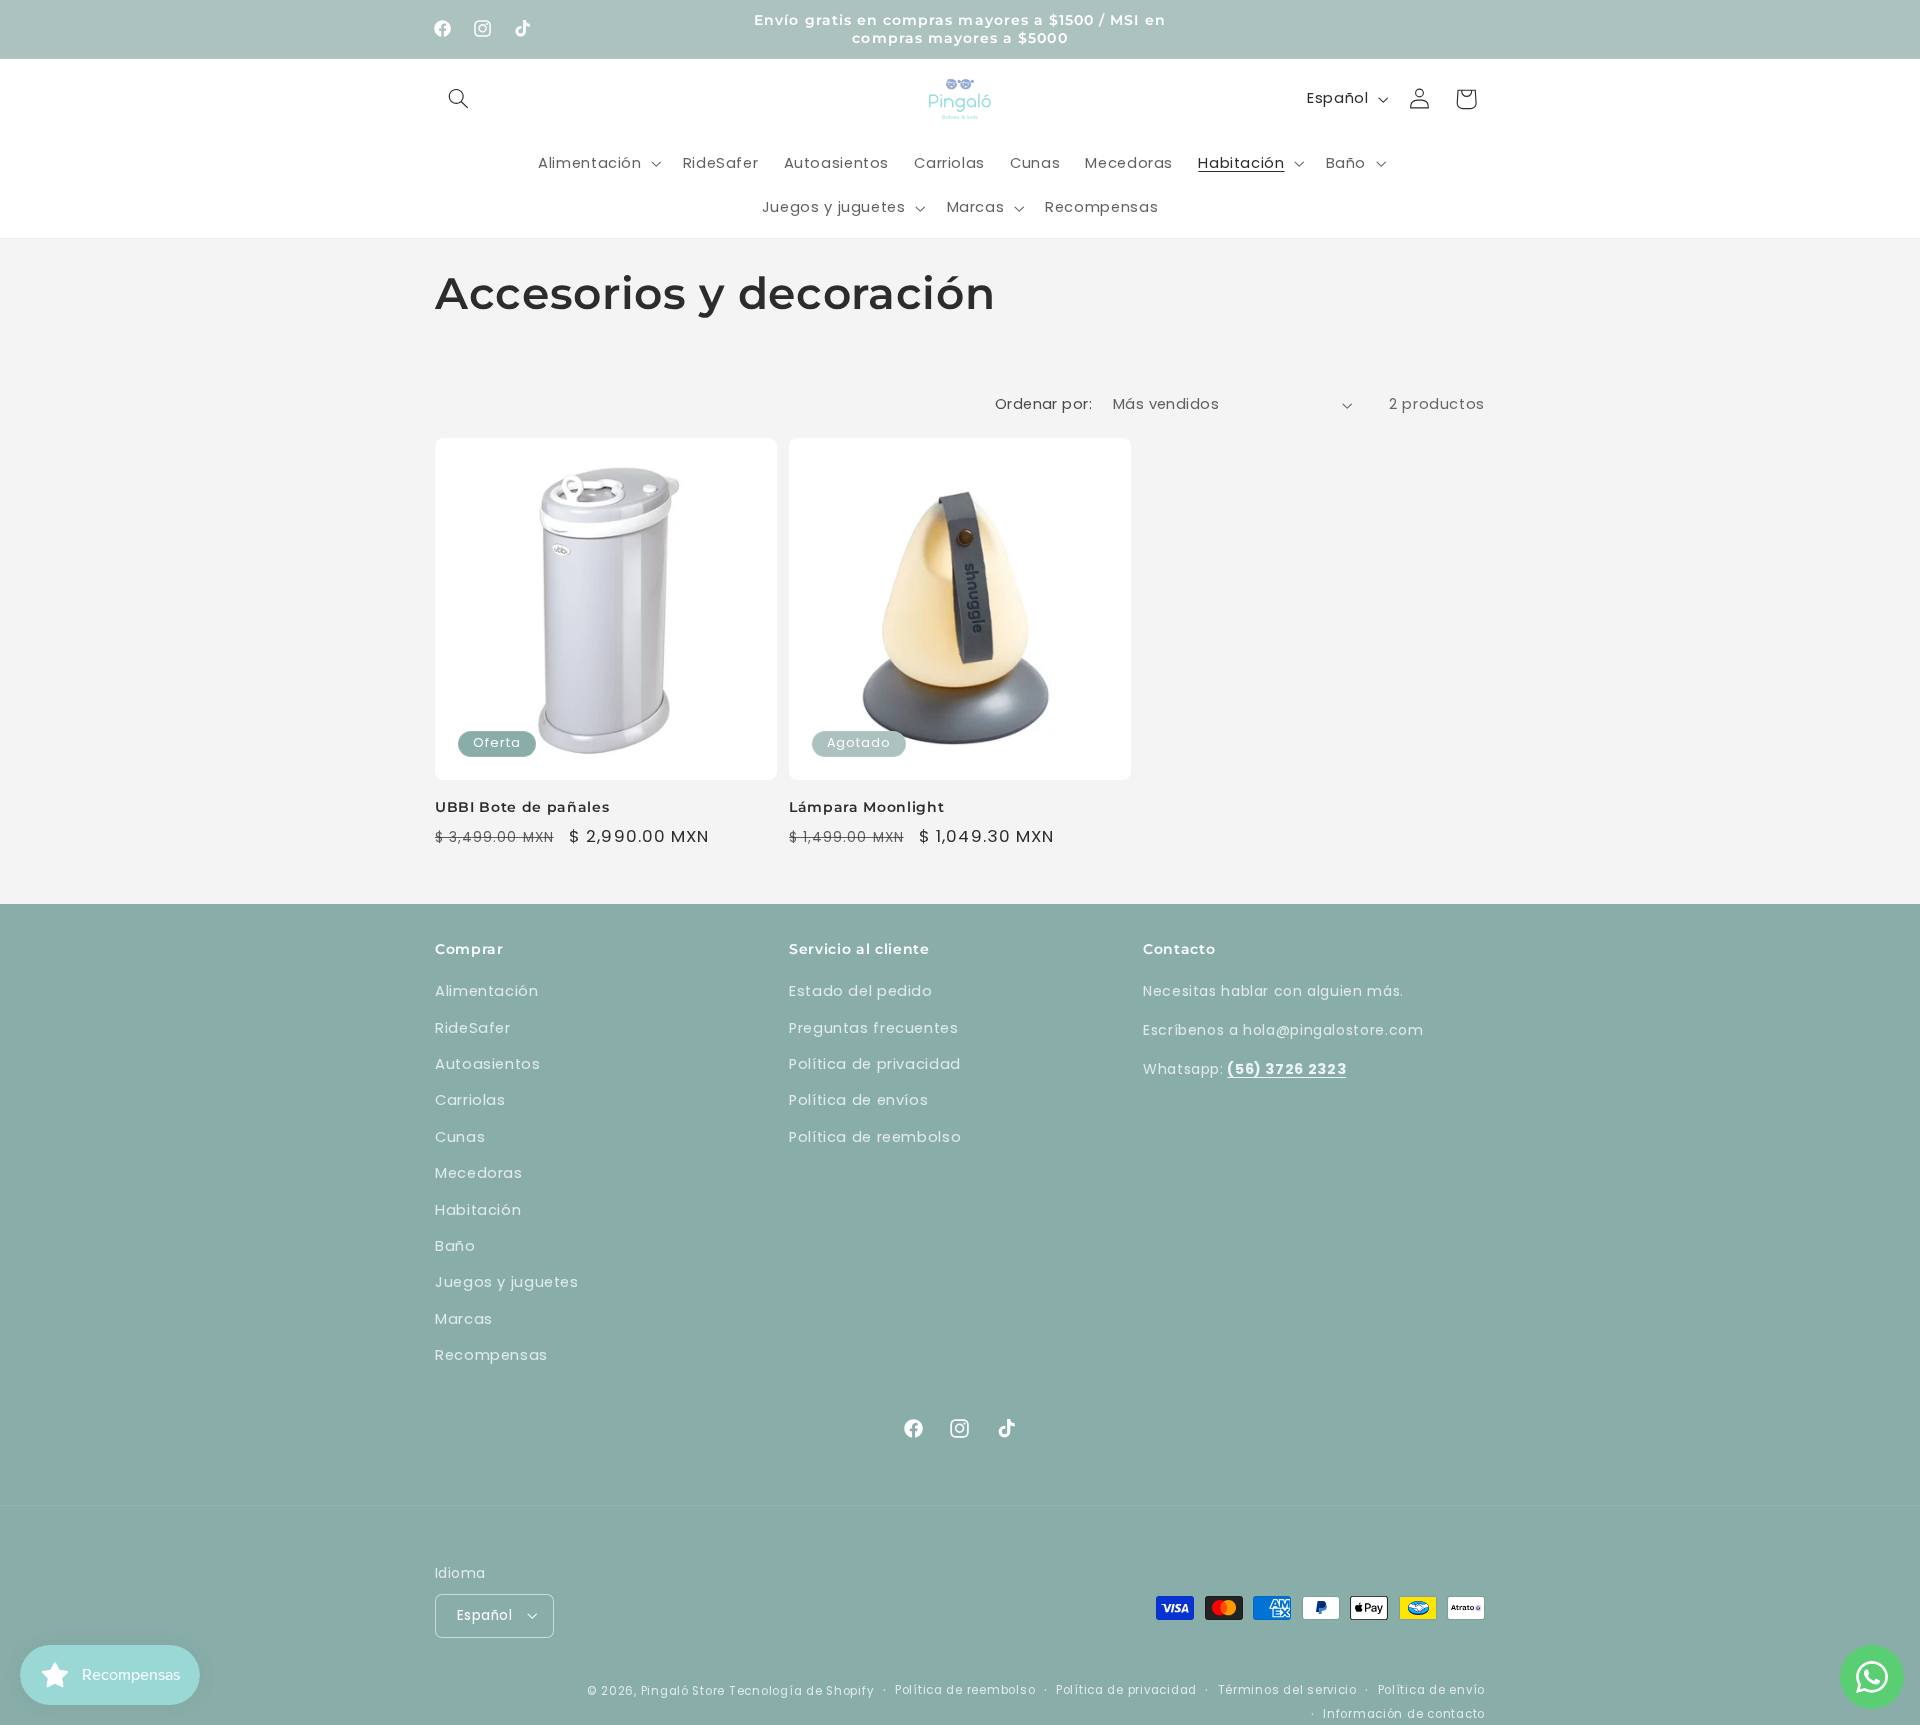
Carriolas (470, 1101)
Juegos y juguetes (507, 1282)
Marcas (464, 1319)
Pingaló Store (683, 1690)
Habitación (478, 1210)
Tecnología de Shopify (801, 1690)
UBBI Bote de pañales (522, 807)
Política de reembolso (875, 1137)
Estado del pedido (861, 991)
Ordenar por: (1043, 404)
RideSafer (473, 1028)
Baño (455, 1246)
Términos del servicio (1287, 1689)
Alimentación (487, 991)
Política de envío (1432, 1689)
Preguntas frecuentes (874, 1028)
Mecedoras (479, 1173)
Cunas (460, 1137)
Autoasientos (488, 1064)
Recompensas (491, 1355)
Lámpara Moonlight (866, 807)
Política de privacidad (875, 1064)
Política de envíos (858, 1101)
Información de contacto (1404, 1713)
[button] (458, 99)
